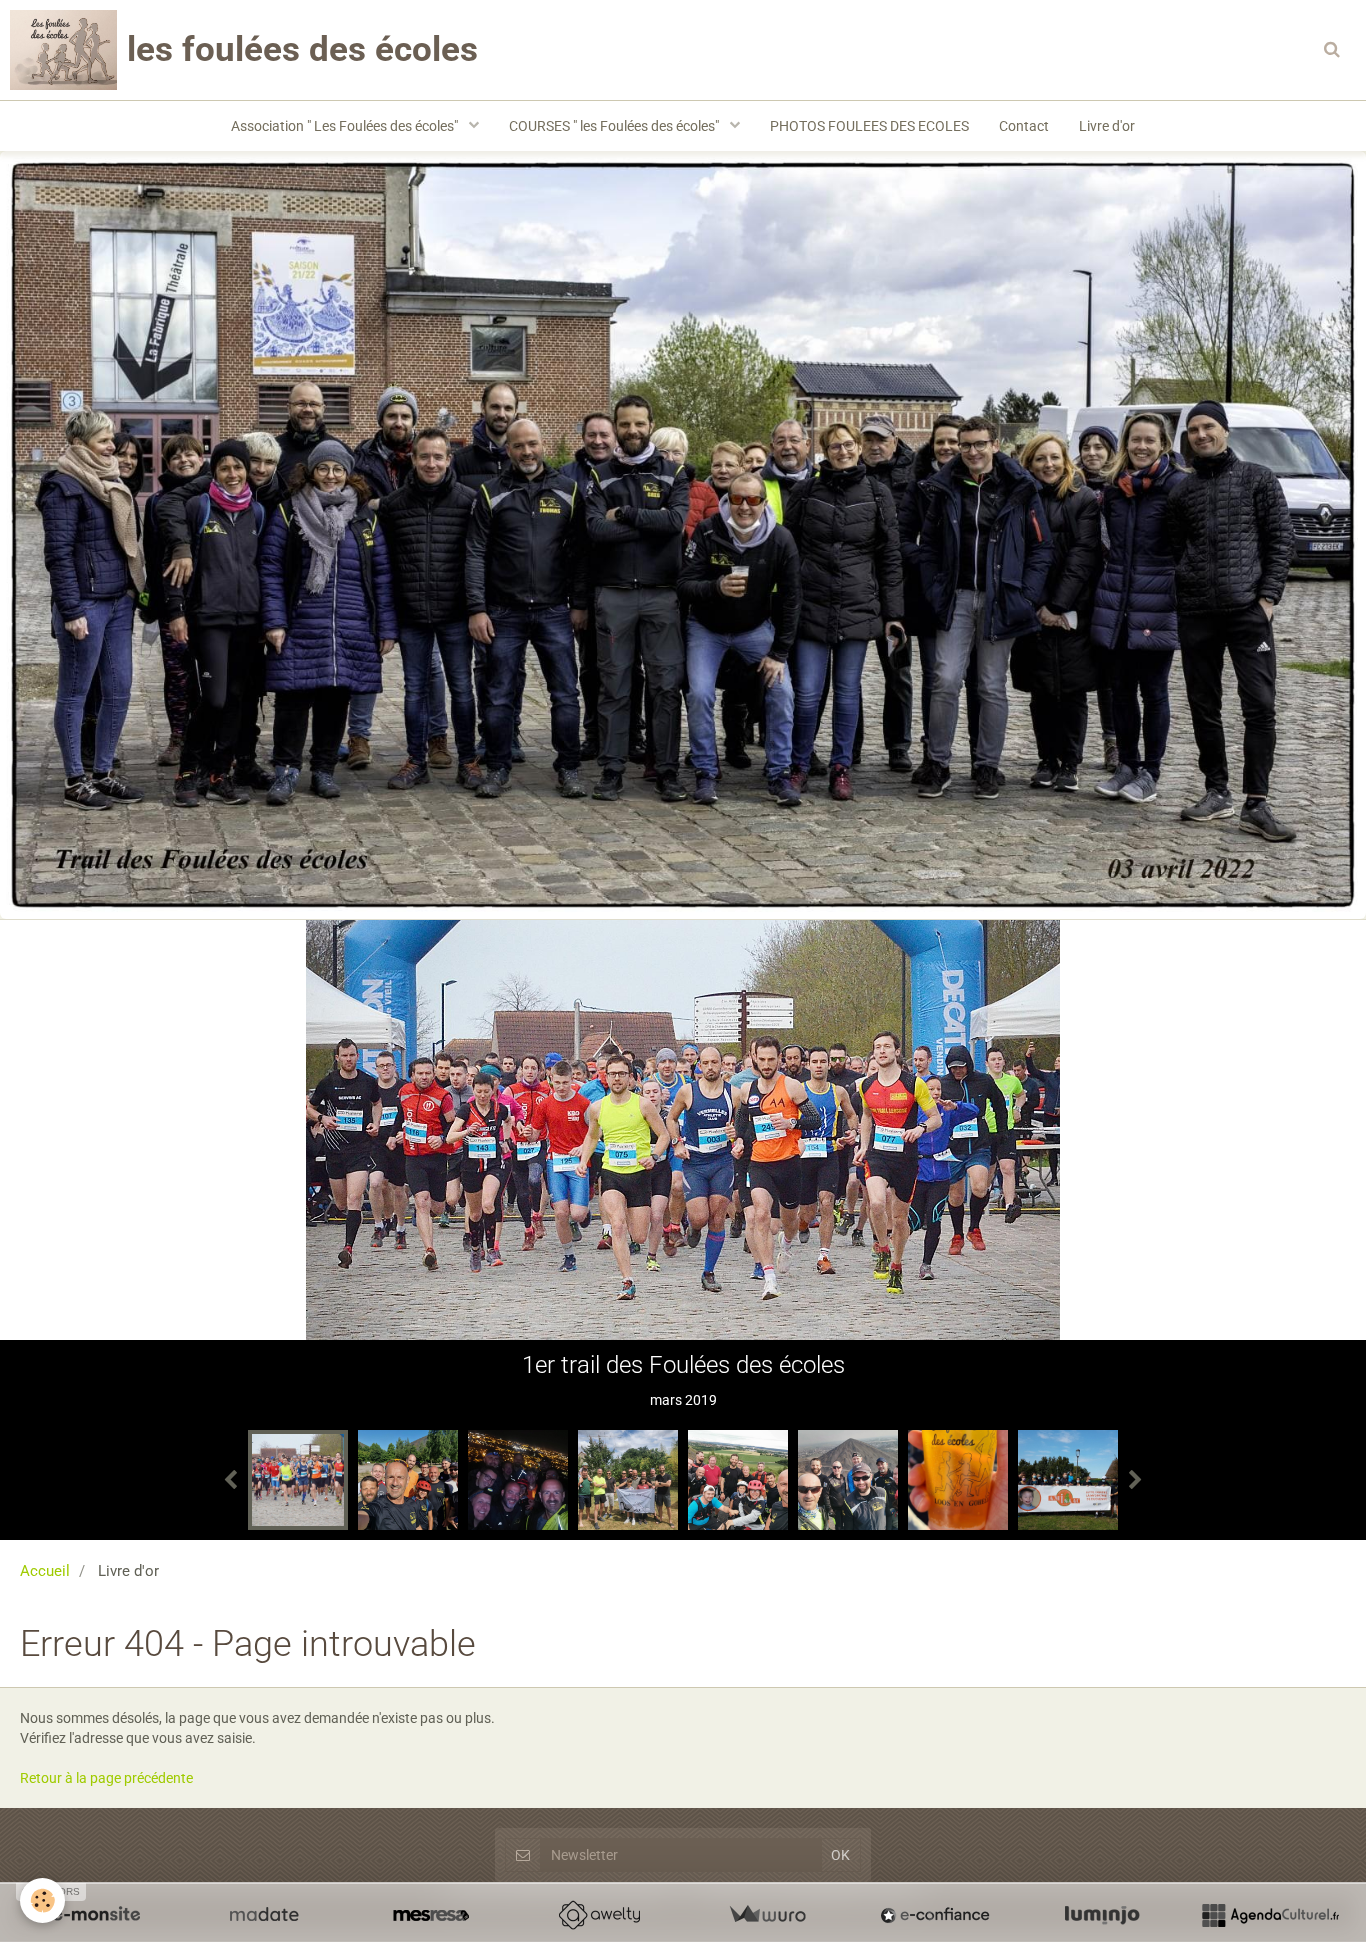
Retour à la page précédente (106, 1778)
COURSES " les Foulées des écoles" (615, 126)
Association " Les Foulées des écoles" (346, 126)
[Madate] (264, 1915)
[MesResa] (431, 1915)
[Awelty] (599, 1915)
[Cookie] (42, 1900)
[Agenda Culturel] (1270, 1915)
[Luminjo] (1102, 1915)
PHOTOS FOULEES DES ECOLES (869, 126)
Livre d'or (1107, 126)
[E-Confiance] (935, 1915)
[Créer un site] (96, 1915)
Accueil (45, 1571)
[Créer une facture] (767, 1915)
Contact (1024, 126)
